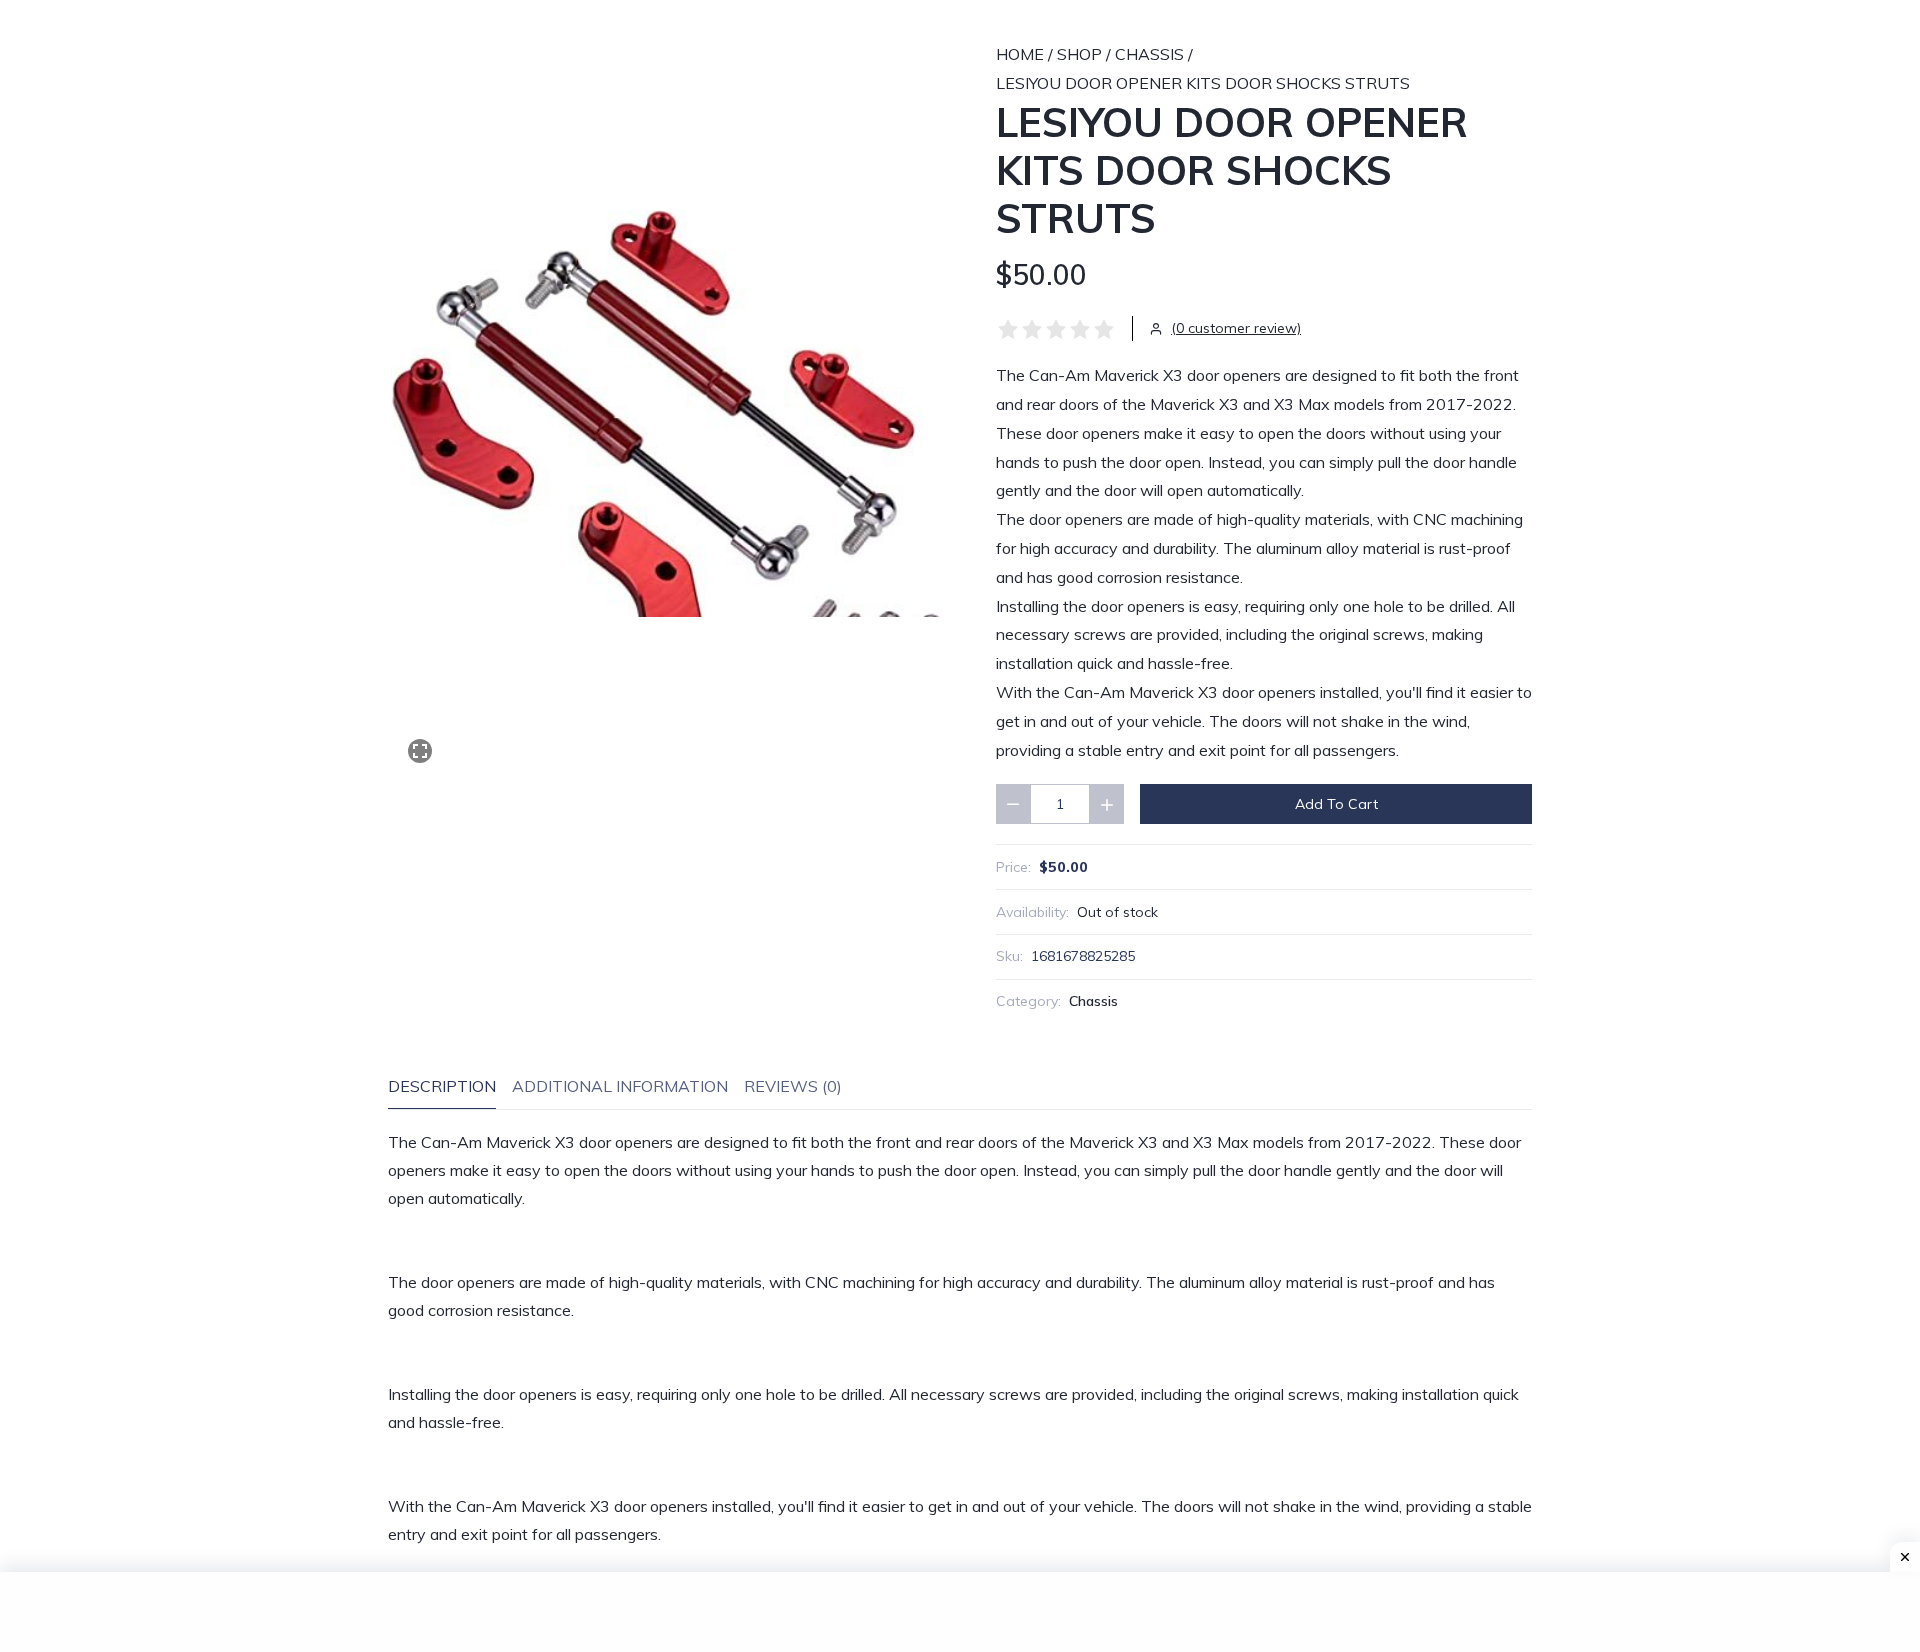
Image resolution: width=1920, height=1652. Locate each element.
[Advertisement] (960, 1612)
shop (1079, 54)
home (1020, 54)
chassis (1149, 54)
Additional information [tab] (620, 1086)
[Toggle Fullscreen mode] (420, 751)
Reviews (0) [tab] (793, 1086)
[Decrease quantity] (1013, 804)
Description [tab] (442, 1086)
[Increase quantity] (1107, 804)
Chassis (1093, 1001)
